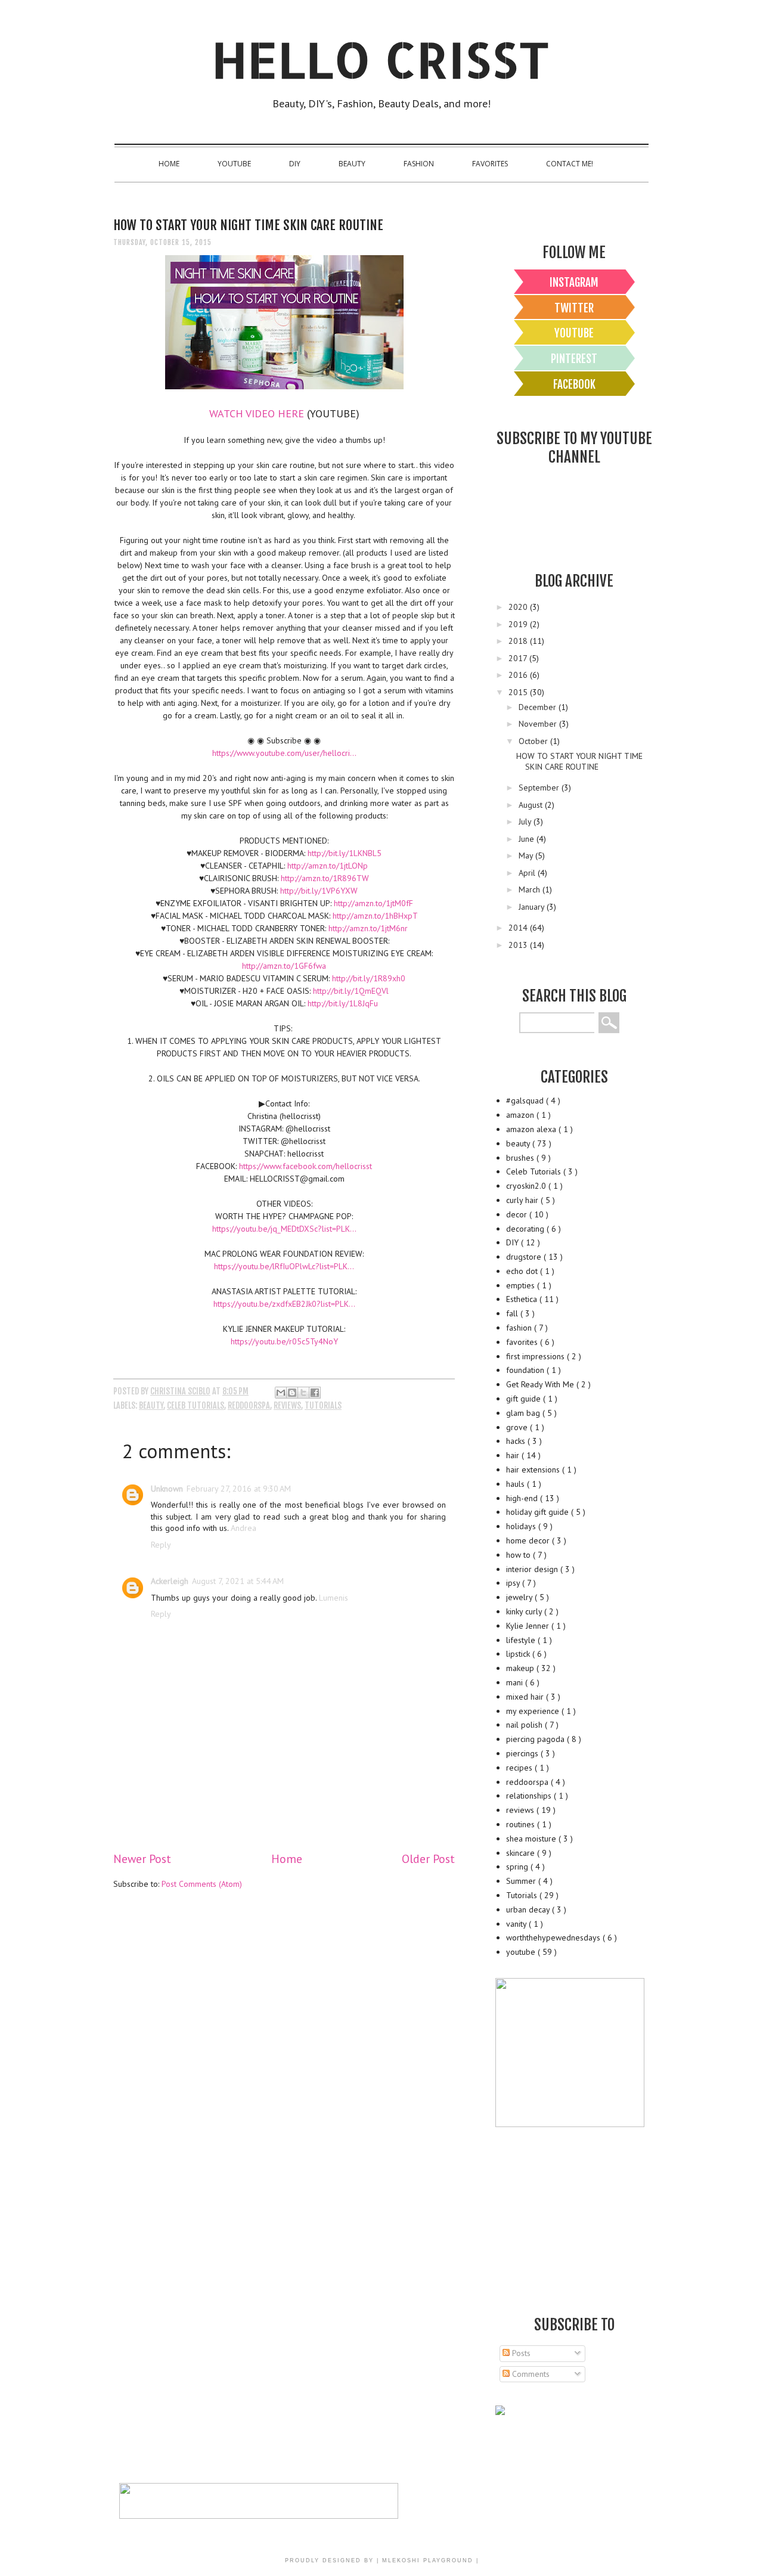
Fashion (419, 164)
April (528, 873)
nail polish (525, 1725)
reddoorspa (249, 1405)
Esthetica (523, 1299)
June (528, 839)
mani (516, 1682)
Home (169, 164)
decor (518, 1214)
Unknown (167, 1489)
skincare (522, 1853)
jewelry (520, 1597)
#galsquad (526, 1101)
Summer (522, 1881)
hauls (517, 1484)
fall (513, 1313)
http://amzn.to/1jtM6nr (368, 928)
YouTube (234, 164)
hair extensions (534, 1470)
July (526, 822)
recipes (520, 1768)
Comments (530, 2374)
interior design (533, 1569)
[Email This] (281, 1393)
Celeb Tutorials (196, 1405)
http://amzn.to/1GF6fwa (284, 966)
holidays (522, 1526)
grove (518, 1427)
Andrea (244, 1528)
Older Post (428, 1859)
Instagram (574, 283)
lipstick (519, 1654)
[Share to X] (303, 1393)
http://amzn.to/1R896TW (325, 878)
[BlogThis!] (292, 1393)
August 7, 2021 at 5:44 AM (238, 1581)
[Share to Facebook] (315, 1393)
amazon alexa (532, 1129)
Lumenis (334, 1598)
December (539, 707)
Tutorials (323, 1405)
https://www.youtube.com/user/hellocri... (284, 753)
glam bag (524, 1413)
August (532, 805)
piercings (523, 1753)
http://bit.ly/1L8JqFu (343, 1003)
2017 (519, 658)
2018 (519, 641)
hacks (517, 1441)
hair (514, 1455)
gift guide (525, 1399)
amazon (521, 1115)
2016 (519, 675)
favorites (523, 1342)
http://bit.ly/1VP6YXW (319, 891)
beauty (151, 1405)
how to (519, 1555)
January (533, 907)
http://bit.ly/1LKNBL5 (345, 853)
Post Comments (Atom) (202, 1884)
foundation (526, 1370)
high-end (523, 1498)
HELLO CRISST (381, 59)
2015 (519, 692)
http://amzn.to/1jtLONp (328, 866)
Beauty (352, 164)
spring (518, 1867)
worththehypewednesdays (554, 1938)
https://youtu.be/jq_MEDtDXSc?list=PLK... (284, 1229)
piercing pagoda (536, 1739)
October (534, 741)
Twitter (574, 308)
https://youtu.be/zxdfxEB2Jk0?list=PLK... (284, 1304)
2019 (519, 624)
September (540, 788)
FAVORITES (490, 164)
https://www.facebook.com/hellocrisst (305, 1166)
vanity (517, 1924)
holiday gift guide (539, 1512)
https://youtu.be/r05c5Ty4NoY (284, 1341)
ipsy (514, 1583)
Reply (161, 1545)
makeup (521, 1668)
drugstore (525, 1257)
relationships (530, 1796)
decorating (526, 1229)
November (539, 724)
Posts (520, 2353)
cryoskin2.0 (527, 1186)
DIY (295, 164)
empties (522, 1285)
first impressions (536, 1356)
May (527, 855)
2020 (519, 607)
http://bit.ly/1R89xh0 (369, 978)
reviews (287, 1405)
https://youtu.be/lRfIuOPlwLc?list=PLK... (284, 1266)
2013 (519, 945)
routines (522, 1824)
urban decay (529, 1909)
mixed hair (526, 1697)
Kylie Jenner (529, 1626)
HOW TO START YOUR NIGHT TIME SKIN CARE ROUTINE (579, 761)
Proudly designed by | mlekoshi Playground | (382, 2560)
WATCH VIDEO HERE (257, 413)
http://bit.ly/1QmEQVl (351, 991)
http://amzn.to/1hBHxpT (375, 916)
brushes (521, 1158)
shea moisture (532, 1839)
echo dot (523, 1271)
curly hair (523, 1200)
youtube (522, 1952)
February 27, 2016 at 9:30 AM (239, 1489)
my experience (534, 1711)
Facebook (574, 385)
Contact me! (570, 164)
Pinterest (574, 359)
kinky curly (525, 1611)
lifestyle (522, 1640)
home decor (529, 1540)
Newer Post (142, 1859)
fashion (520, 1328)
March (531, 889)
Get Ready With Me (541, 1384)
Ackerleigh (170, 1581)
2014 (519, 928)
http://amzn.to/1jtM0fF (373, 903)
